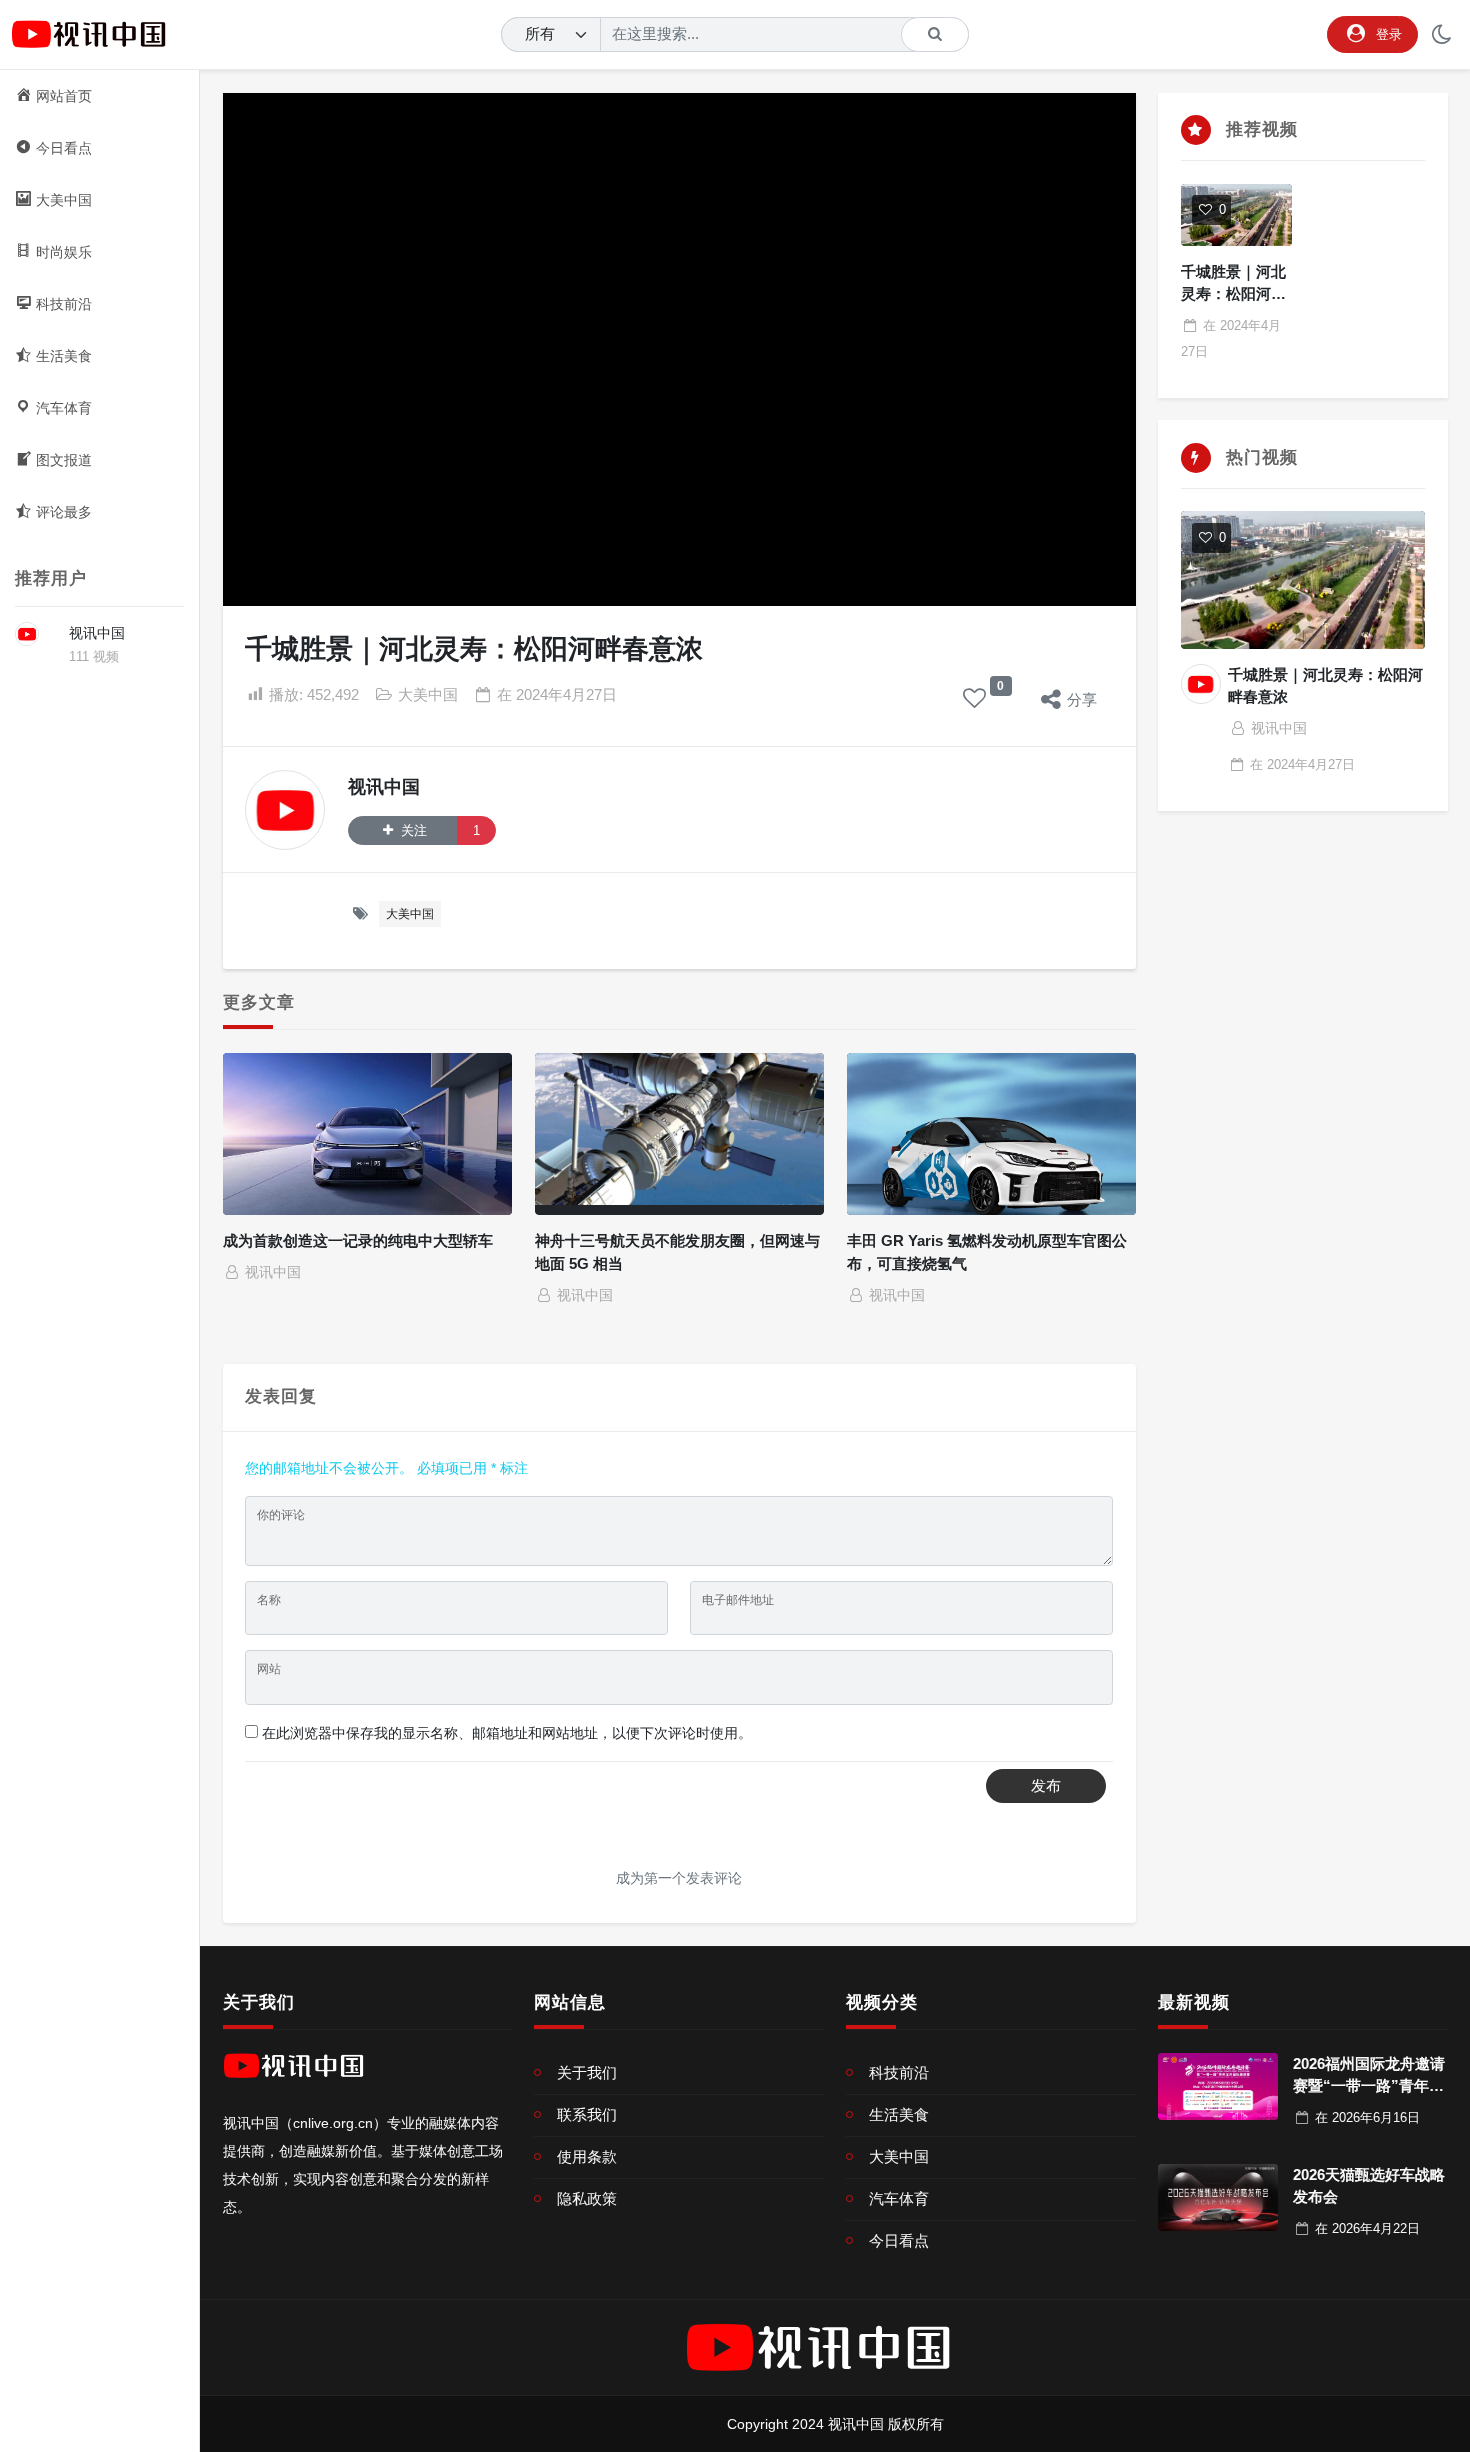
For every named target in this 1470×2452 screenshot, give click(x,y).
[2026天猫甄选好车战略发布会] (1218, 2198)
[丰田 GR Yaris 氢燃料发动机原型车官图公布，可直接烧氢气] (992, 1134)
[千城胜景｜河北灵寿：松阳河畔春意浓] (1236, 215)
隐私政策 (587, 2198)
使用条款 (587, 2156)
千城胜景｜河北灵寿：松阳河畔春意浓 (1233, 294)
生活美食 (899, 2114)
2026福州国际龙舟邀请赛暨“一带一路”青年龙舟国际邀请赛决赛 (1369, 2086)
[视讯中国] (27, 634)
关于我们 (587, 2072)
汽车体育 (899, 2198)
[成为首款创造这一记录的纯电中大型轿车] (368, 1134)
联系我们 (587, 2114)
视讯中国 (97, 633)
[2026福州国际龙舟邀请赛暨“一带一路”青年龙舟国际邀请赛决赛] (1218, 2087)
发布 (1046, 1785)
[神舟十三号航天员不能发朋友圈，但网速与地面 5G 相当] (680, 1134)
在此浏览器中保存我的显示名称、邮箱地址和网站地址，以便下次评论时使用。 (507, 1733)
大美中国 (428, 694)
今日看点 (899, 2240)
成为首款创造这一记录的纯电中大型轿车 (358, 1240)
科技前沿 (899, 2072)
